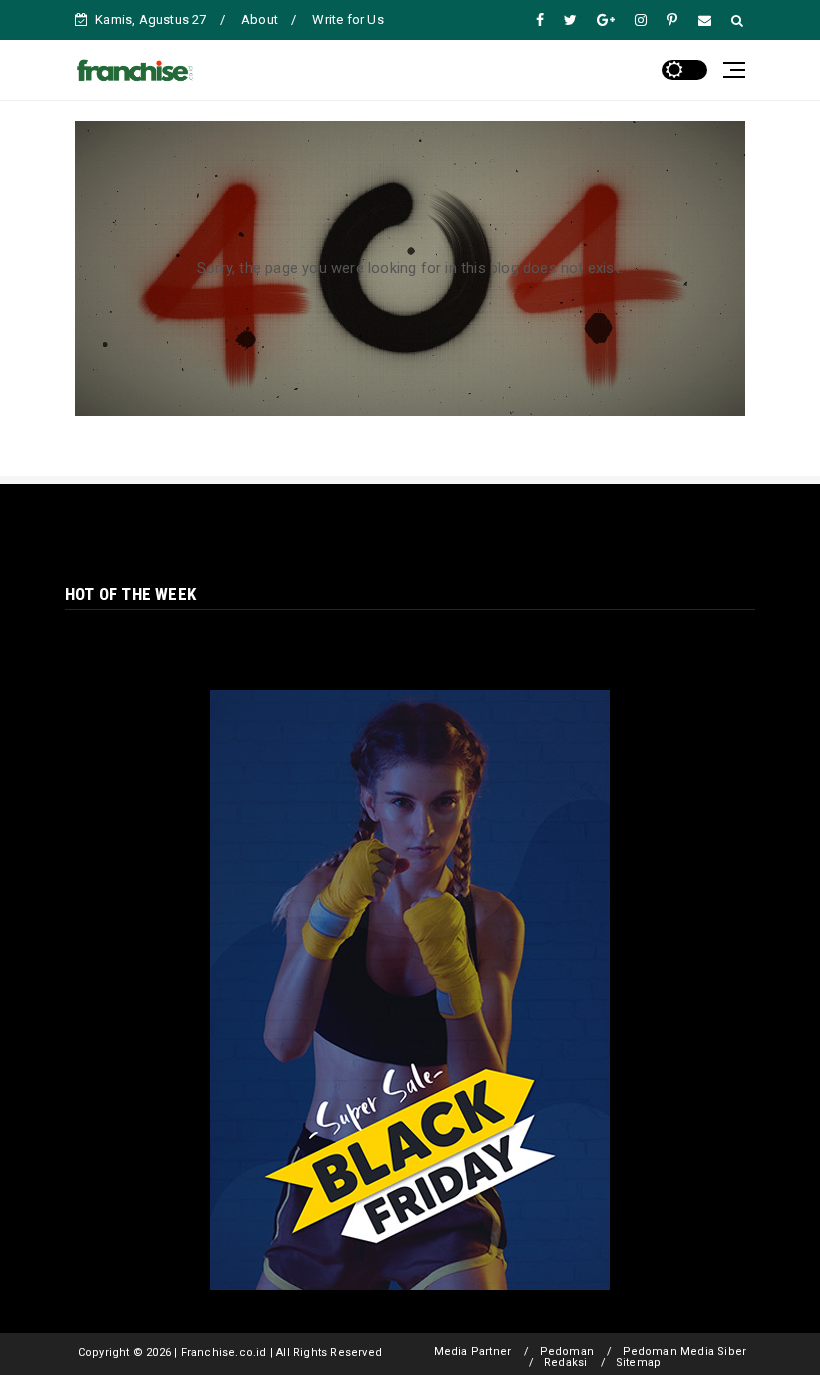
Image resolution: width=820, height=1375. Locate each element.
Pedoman (567, 1351)
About (259, 19)
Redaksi (565, 1362)
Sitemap (638, 1362)
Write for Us (347, 19)
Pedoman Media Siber (685, 1351)
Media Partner (473, 1351)
